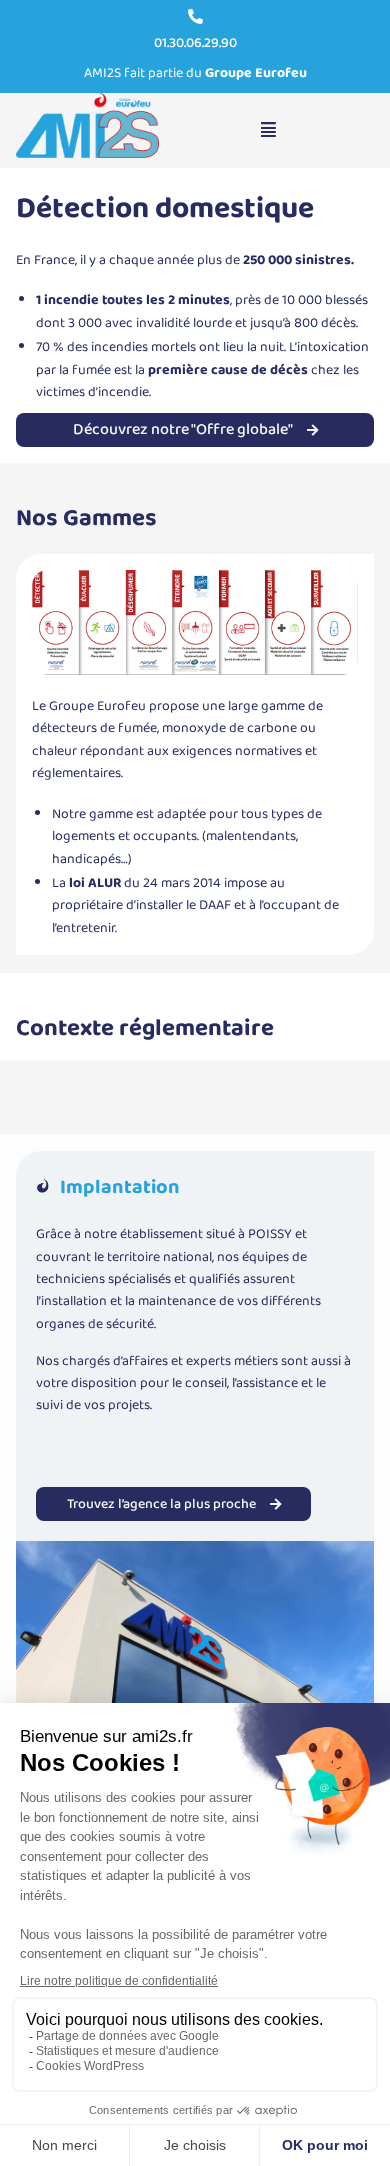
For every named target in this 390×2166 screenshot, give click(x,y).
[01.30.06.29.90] (195, 16)
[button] (269, 130)
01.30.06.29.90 (195, 43)
